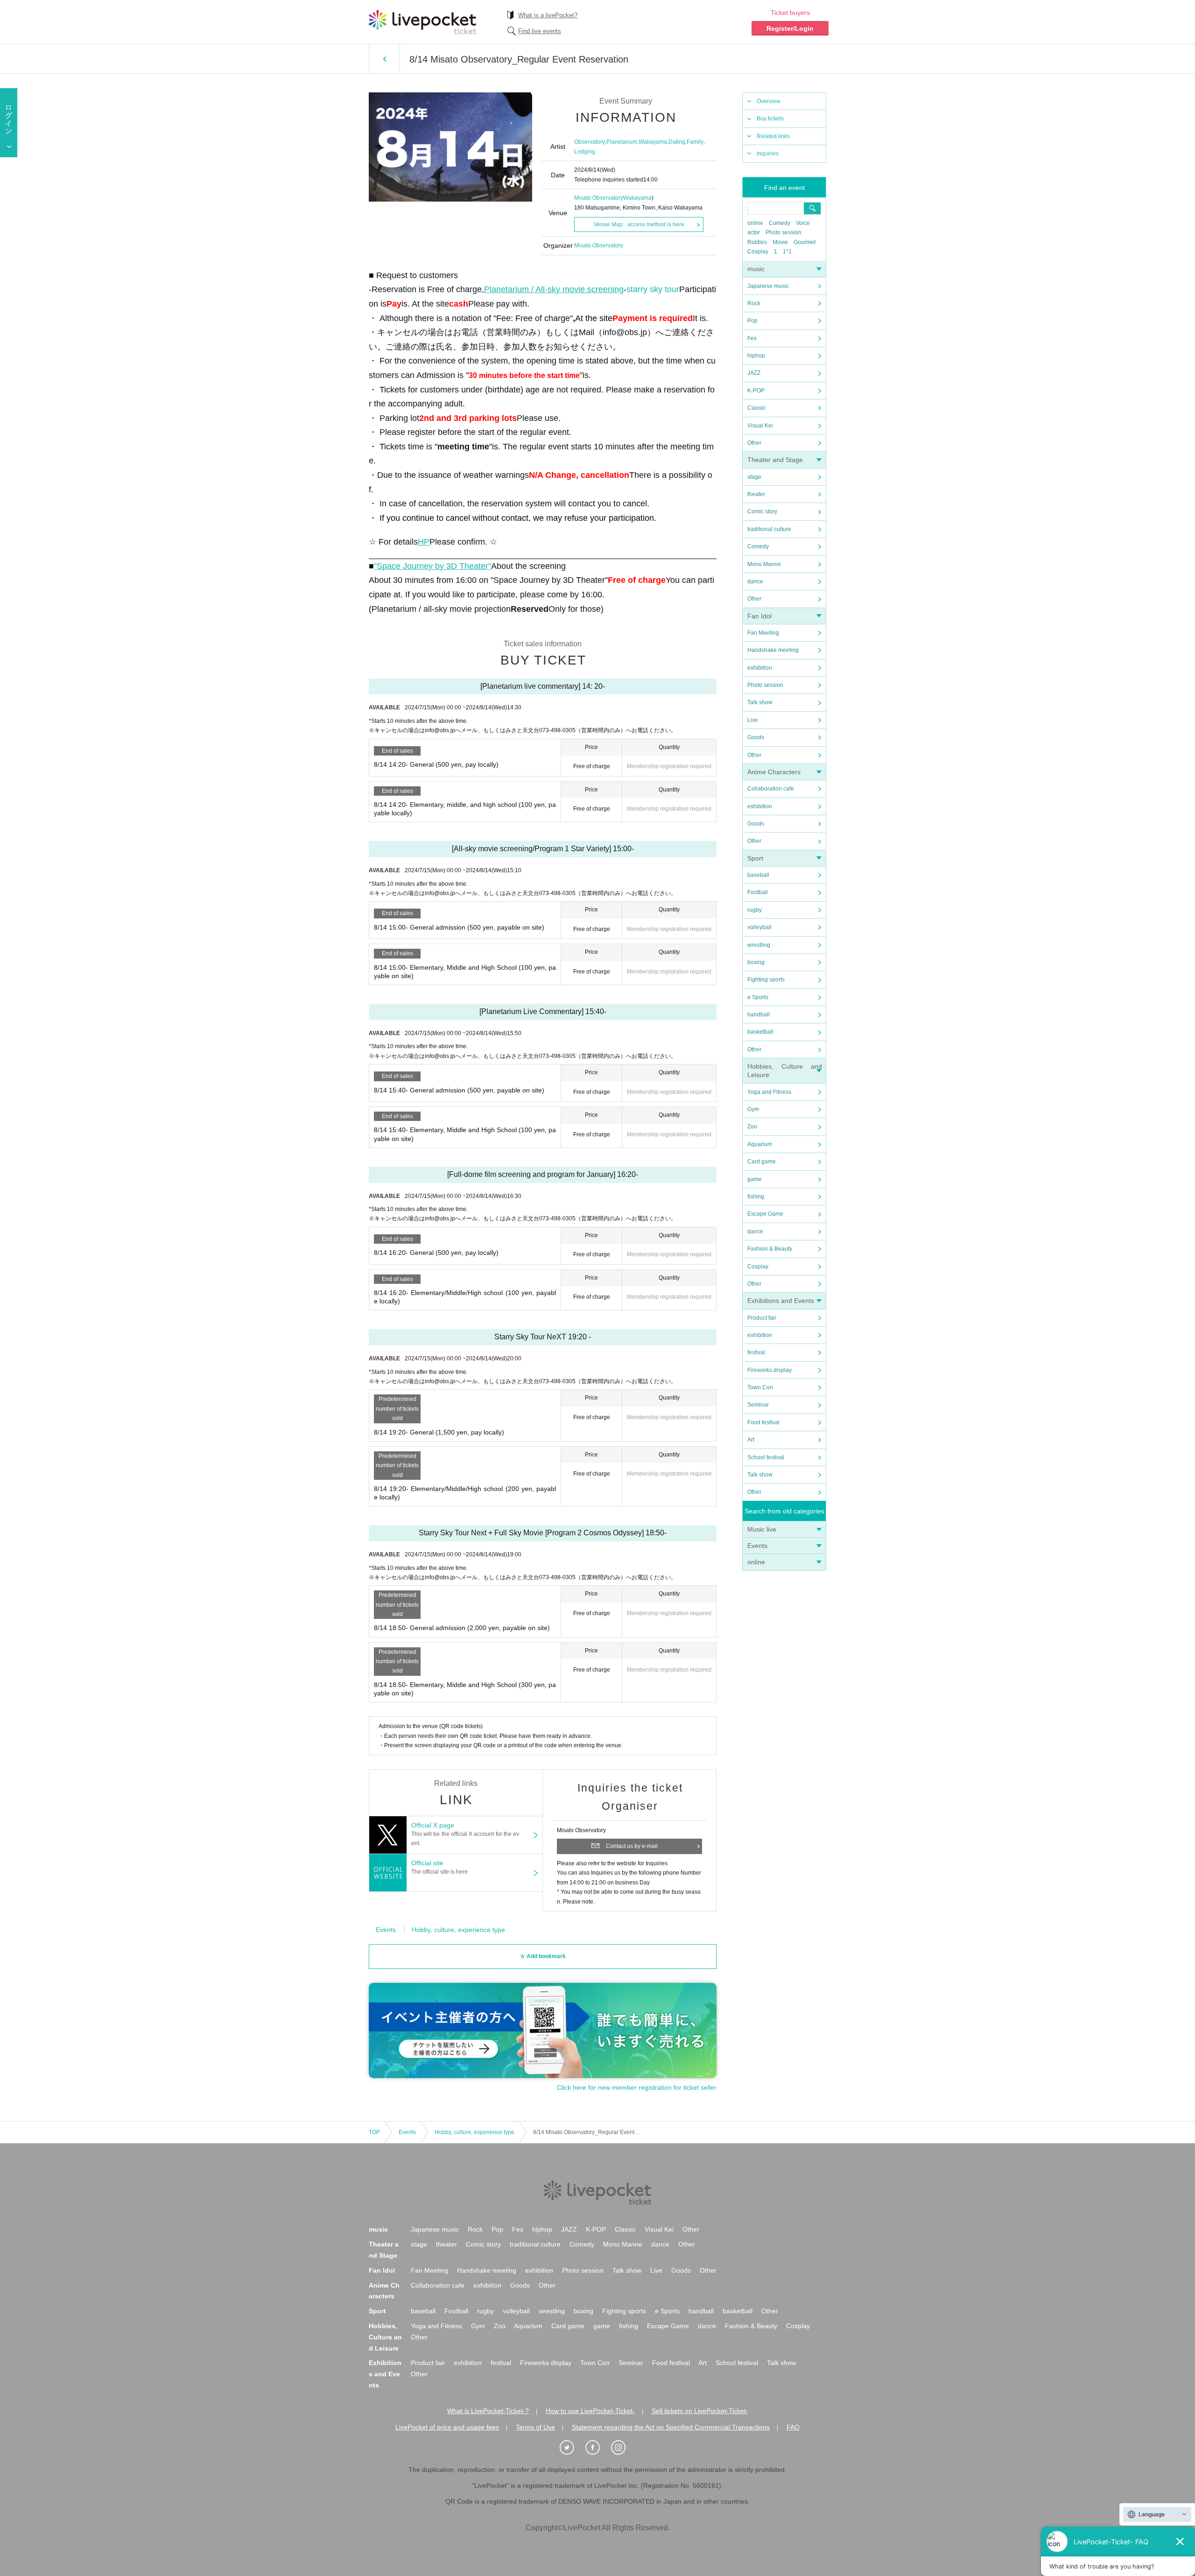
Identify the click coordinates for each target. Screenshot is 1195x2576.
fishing (756, 1197)
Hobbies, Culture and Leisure (385, 2337)
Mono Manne (764, 564)
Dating (677, 142)
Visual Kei (760, 426)
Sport (755, 858)
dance (755, 581)
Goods (756, 737)
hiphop (756, 356)
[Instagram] (623, 2448)
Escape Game (765, 1214)
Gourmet (805, 242)
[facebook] (597, 2448)
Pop (752, 321)
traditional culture (769, 529)
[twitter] (572, 2448)
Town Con (760, 1387)
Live (753, 720)
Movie (780, 242)
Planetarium (622, 142)
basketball (760, 1032)
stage (754, 477)
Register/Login (790, 28)
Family (695, 142)
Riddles (757, 242)
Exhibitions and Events (781, 1301)
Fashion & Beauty (770, 1249)
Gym (753, 1109)
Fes (752, 338)
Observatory (590, 142)
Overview (769, 101)
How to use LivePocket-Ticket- (590, 2411)
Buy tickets (770, 119)
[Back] (384, 59)
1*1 (787, 252)
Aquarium (760, 1144)
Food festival (763, 1422)
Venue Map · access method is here (639, 224)
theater (756, 494)
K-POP (756, 391)
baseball (758, 875)
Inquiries (768, 154)
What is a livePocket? (548, 15)
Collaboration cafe (771, 789)
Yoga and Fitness (769, 1092)
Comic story (762, 511)
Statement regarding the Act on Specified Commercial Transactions (671, 2427)
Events (757, 1546)
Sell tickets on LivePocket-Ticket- (700, 2411)
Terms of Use (535, 2427)
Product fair (762, 1318)
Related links (773, 136)
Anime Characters (774, 772)
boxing (756, 962)
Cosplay (758, 252)
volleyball (759, 927)
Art (751, 1440)
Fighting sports (766, 980)
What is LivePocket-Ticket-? (488, 2411)
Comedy (780, 223)
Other (754, 443)
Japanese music (768, 286)
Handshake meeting (773, 650)
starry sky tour (653, 289)
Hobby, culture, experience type (458, 1930)
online (755, 223)
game (755, 1179)
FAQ (793, 2427)
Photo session (784, 232)
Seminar (758, 1405)
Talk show (760, 702)
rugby (755, 910)
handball (759, 1015)
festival (756, 1352)
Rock (754, 303)
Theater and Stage (775, 460)
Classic (757, 408)
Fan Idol (759, 616)
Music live (762, 1529)
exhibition (760, 668)
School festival (766, 1457)
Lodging (585, 152)
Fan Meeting (763, 633)
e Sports (758, 997)
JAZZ (754, 373)
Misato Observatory (599, 198)
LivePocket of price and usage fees (447, 2427)
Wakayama (653, 142)
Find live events (540, 31)
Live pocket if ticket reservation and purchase (422, 22)
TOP (374, 2132)
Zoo (752, 1127)
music (756, 269)
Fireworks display (770, 1370)
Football (758, 892)
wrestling (759, 945)
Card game (762, 1162)
